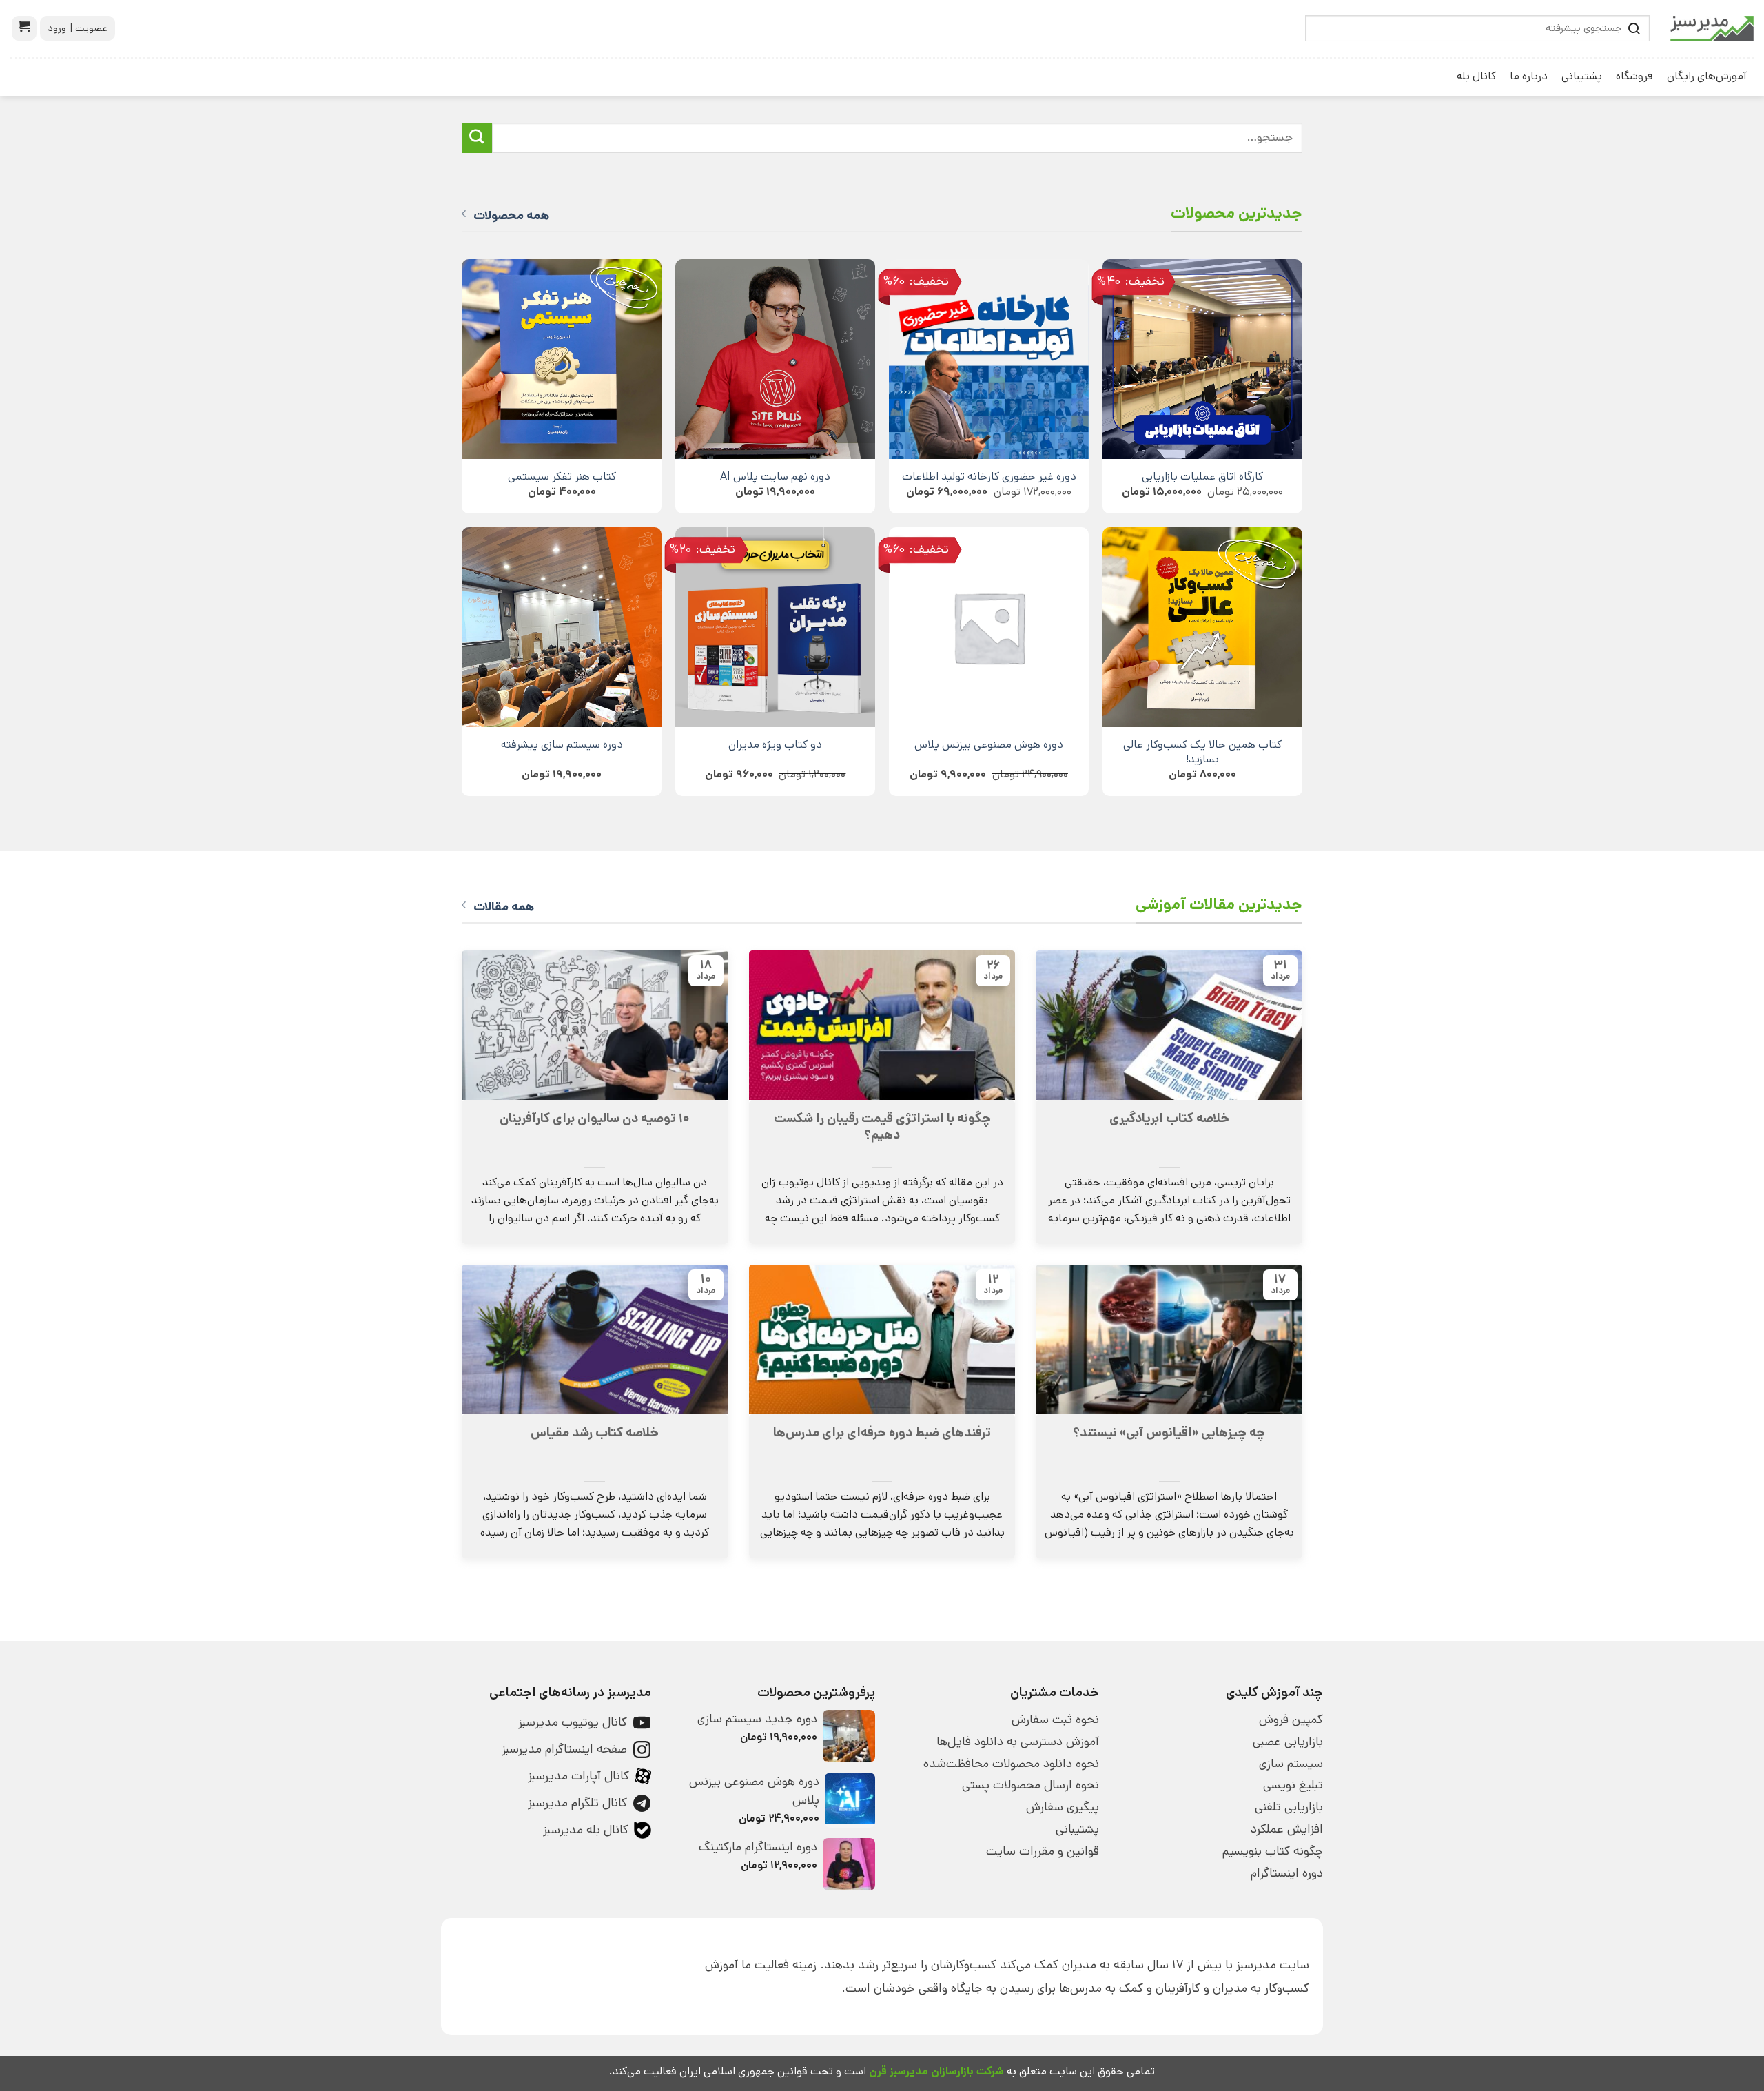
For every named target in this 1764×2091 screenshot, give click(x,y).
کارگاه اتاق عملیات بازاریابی (1202, 477)
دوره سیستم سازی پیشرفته (562, 745)
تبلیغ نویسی (1293, 1785)
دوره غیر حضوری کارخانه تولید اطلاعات (989, 477)
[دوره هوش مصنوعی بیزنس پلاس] (989, 627)
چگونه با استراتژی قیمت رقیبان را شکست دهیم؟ (882, 1127)
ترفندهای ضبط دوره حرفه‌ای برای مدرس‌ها (882, 1433)
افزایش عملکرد (1287, 1829)
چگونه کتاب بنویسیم (1273, 1851)
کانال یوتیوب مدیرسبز (573, 1722)
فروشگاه (1634, 76)
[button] (24, 28)
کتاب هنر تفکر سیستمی (562, 477)
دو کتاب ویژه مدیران (775, 745)
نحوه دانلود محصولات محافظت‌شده (1011, 1764)
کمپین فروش (1291, 1720)
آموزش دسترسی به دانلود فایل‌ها (1018, 1742)
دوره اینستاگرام (1287, 1873)
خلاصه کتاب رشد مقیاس (595, 1433)
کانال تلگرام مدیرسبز (577, 1803)
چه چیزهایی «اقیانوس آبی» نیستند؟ (1169, 1433)
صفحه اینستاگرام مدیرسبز (564, 1749)
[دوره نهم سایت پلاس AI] (775, 359)
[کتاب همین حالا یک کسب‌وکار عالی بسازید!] (1202, 627)
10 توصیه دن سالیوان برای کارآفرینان (595, 1119)
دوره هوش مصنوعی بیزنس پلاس (989, 745)
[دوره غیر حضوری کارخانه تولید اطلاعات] (989, 359)
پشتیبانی (1582, 76)
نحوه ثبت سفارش (1055, 1720)
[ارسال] (477, 138)
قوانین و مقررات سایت (1043, 1851)
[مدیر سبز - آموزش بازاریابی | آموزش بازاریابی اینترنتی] (1712, 29)
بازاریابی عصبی (1288, 1742)
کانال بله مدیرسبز (586, 1830)
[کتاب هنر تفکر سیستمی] (562, 359)
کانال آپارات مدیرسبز (578, 1776)
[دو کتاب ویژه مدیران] (775, 627)
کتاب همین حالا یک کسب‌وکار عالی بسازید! (1202, 752)
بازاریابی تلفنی (1289, 1807)
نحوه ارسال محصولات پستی (1030, 1785)
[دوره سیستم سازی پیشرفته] (562, 627)
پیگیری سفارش (1063, 1807)
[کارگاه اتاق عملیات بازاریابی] (1202, 359)
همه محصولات (511, 216)
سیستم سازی (1291, 1764)
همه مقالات (504, 907)
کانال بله (1476, 76)
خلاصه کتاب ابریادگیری (1169, 1119)
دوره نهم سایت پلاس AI (775, 477)
